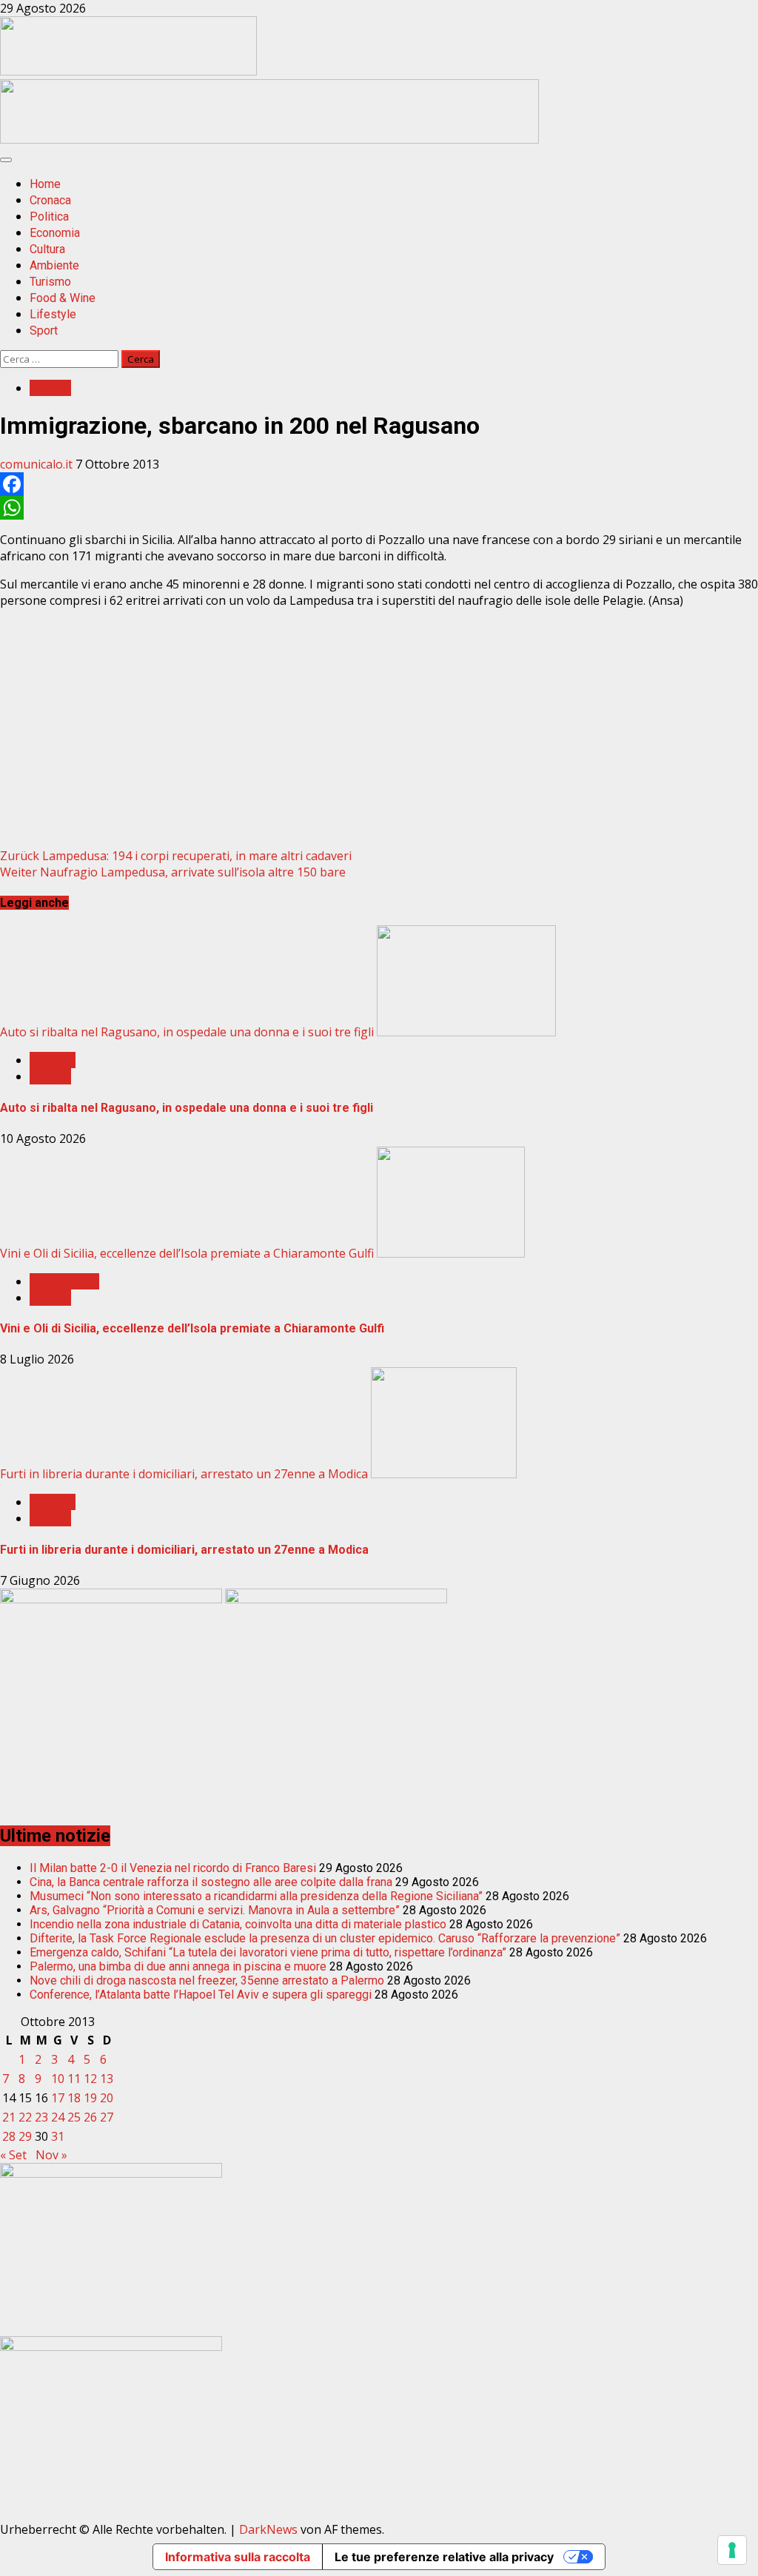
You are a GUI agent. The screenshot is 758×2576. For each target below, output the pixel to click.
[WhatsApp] (379, 508)
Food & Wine (63, 298)
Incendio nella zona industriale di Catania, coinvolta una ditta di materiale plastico (238, 1924)
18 (74, 2098)
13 (107, 2079)
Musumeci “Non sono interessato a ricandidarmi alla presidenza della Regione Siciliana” (256, 1896)
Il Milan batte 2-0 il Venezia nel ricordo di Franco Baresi (173, 1868)
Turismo (50, 282)
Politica (49, 217)
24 (58, 2117)
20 (107, 2098)
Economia (55, 233)
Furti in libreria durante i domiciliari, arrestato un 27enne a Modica (184, 1474)
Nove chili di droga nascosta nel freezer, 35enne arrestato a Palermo (207, 1980)
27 (107, 2117)
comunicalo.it (38, 464)
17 (58, 2098)
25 (74, 2117)
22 (25, 2117)
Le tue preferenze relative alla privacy (444, 2557)
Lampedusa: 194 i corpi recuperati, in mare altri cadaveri (176, 856)
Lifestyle (53, 314)
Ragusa (50, 388)
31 (58, 2136)
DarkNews (268, 2529)
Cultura (47, 249)
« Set (13, 2155)
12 (90, 2079)
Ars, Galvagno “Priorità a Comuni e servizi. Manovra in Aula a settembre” (215, 1910)
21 (9, 2117)
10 (58, 2079)
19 (90, 2098)
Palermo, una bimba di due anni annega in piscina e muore (178, 1966)
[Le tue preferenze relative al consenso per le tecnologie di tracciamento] (732, 2550)
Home (45, 184)
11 (74, 2079)
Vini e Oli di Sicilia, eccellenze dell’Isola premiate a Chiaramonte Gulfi (187, 1253)
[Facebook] (379, 484)
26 (90, 2117)
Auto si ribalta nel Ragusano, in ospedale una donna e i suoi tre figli (187, 1032)
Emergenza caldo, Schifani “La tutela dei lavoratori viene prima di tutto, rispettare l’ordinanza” (268, 1952)
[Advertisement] (269, 139)
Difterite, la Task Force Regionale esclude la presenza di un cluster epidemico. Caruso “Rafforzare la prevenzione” (325, 1938)
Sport (44, 331)
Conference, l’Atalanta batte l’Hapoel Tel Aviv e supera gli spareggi (201, 1995)
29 (25, 2136)
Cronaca (50, 200)
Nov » (51, 2155)
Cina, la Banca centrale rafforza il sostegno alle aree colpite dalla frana (211, 1882)
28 (9, 2136)
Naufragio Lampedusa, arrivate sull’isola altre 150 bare (173, 872)
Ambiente (54, 265)
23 (41, 2117)
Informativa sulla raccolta (238, 2557)
